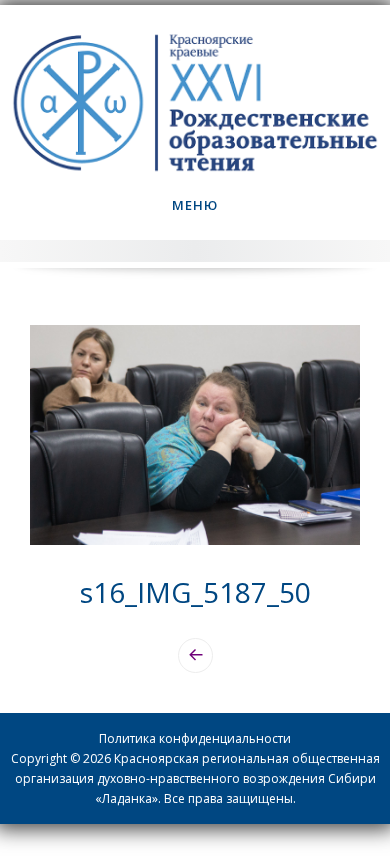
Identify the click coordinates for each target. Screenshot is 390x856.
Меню (195, 205)
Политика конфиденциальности (195, 738)
